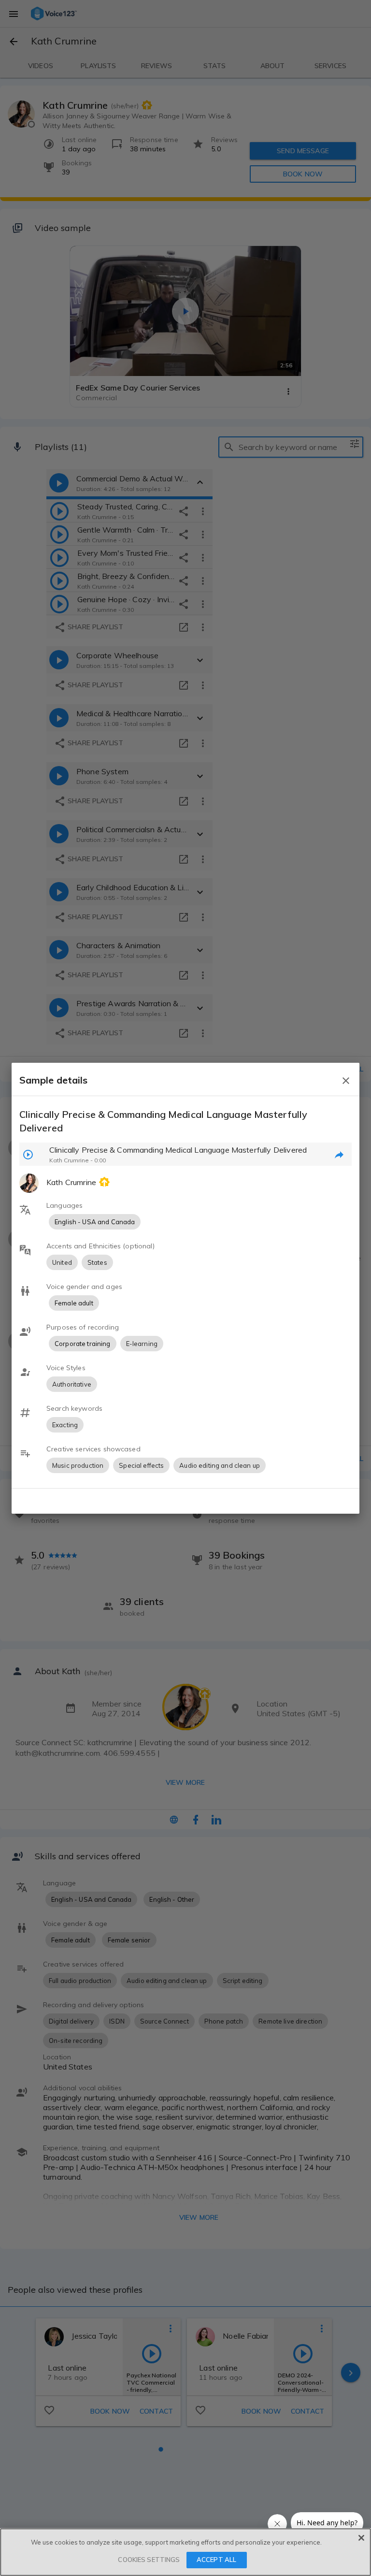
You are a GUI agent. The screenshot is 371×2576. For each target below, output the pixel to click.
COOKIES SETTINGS (149, 2560)
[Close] (361, 2538)
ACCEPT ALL (216, 2560)
